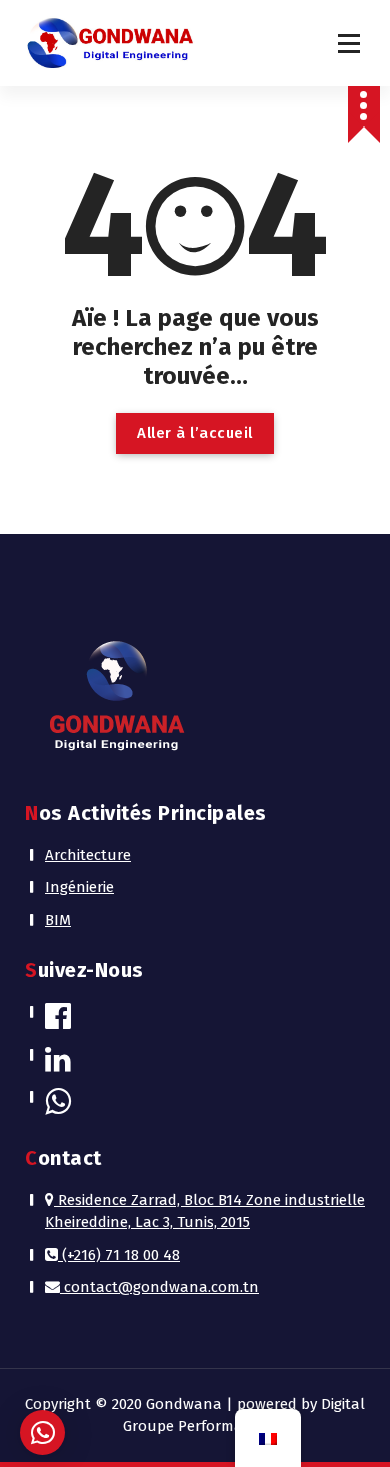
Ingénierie (79, 887)
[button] (42, 1432)
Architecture (88, 855)
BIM (58, 920)
